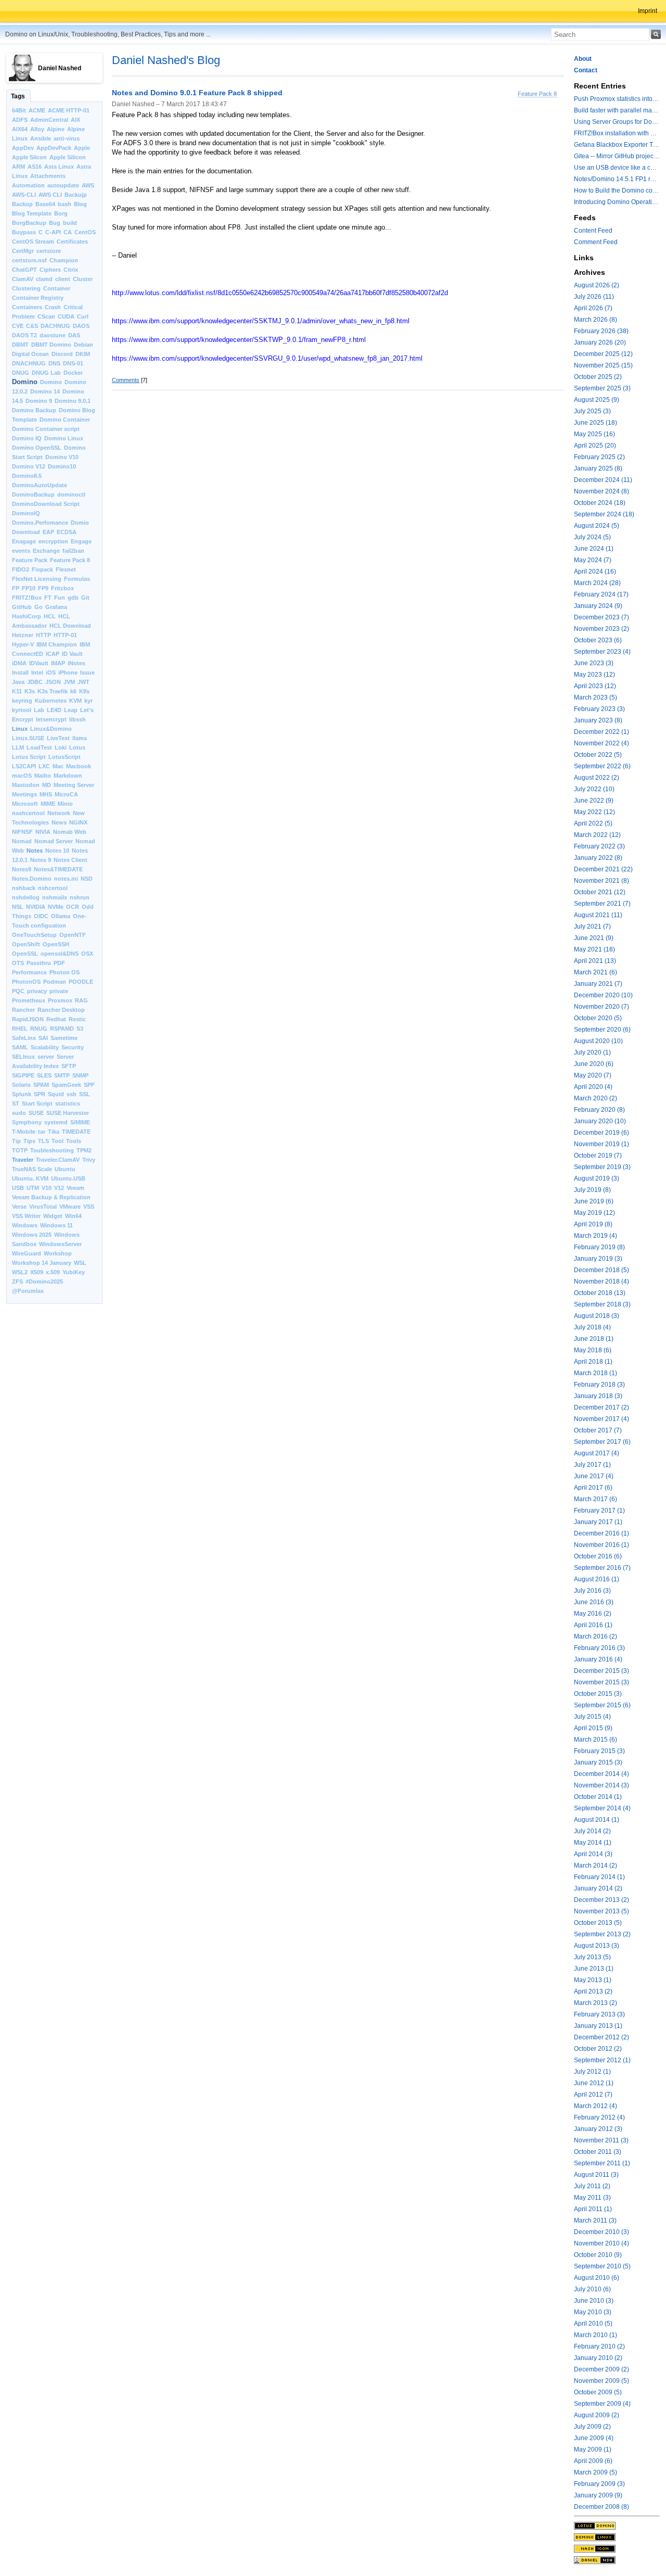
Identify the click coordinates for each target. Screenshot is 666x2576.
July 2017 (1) (592, 1465)
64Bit (19, 110)
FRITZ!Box (27, 598)
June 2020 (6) (594, 1064)
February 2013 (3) (599, 2014)
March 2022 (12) (597, 835)
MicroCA (66, 794)
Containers (27, 307)
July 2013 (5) (592, 1957)
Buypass (24, 232)
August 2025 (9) (597, 400)
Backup (22, 204)
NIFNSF (22, 832)
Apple (82, 148)
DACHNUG (55, 326)
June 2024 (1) (594, 549)
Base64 (45, 204)
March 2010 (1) (595, 2335)
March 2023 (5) (595, 697)
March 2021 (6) (595, 972)
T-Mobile (24, 1132)
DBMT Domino (51, 345)
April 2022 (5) (593, 823)
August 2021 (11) (598, 915)
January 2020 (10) (600, 1121)
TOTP (20, 1150)
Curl (83, 316)
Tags (18, 96)
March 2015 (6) (595, 1740)
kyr (88, 701)
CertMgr (23, 251)
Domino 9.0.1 (73, 401)
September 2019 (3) (602, 1167)
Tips (29, 1141)
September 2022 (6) (602, 766)
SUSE (36, 1113)
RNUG (39, 1029)
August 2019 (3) (597, 1178)
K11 (17, 691)
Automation (28, 185)
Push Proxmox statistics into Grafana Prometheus (617, 99)
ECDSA (67, 532)
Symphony (27, 1122)
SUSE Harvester (68, 1113)
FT (48, 598)
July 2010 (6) (592, 2289)
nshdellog (26, 897)
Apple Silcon (29, 157)
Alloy (37, 129)
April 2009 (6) (593, 2461)
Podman (55, 982)
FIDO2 (21, 569)
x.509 (53, 1272)
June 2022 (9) (594, 801)
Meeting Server (74, 785)
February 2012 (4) (599, 2117)
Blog (80, 204)
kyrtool (22, 710)
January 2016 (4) (598, 1659)
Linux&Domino (51, 729)
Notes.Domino (32, 879)
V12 (59, 1188)
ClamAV (23, 279)
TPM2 (84, 1150)
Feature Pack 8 (70, 560)
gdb (73, 598)
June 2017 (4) (594, 1476)
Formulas (77, 579)
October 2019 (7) (598, 1156)
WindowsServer (60, 1244)
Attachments (48, 176)
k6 (73, 691)
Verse (19, 1207)
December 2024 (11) (603, 480)
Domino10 (62, 466)
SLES (44, 1075)
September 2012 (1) (602, 2060)
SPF (89, 1085)
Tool (57, 1141)
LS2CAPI (24, 766)
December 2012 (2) (601, 2037)
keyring (22, 701)
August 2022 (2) (597, 778)
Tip (16, 1141)
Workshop (58, 1253)
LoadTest (39, 747)
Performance (29, 972)
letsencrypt (51, 719)
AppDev (23, 148)
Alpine (56, 129)
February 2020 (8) (599, 1110)
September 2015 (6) (602, 1705)
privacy (37, 991)
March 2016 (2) (595, 1636)
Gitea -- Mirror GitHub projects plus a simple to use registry (617, 156)
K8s (84, 691)
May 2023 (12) (594, 675)
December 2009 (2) (601, 2369)
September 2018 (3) (602, 1304)
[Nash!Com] (617, 2548)
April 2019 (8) (593, 1224)
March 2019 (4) (595, 1236)
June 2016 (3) (594, 1602)
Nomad (22, 841)
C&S (32, 326)
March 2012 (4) (595, 2106)
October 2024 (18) (600, 503)
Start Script (37, 1103)
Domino (25, 382)
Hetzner (23, 635)
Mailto (43, 776)
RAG (81, 1000)
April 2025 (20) (595, 446)
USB (18, 1188)
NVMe (56, 907)
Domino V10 (62, 457)
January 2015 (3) (598, 1762)
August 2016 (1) (597, 1579)
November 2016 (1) (601, 1545)
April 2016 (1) (593, 1625)
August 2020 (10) (598, 1041)
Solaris (21, 1085)
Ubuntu (65, 1169)
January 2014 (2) (598, 1888)
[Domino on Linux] (617, 2537)
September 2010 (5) (602, 2266)
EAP (48, 532)
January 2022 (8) (598, 858)
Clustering (26, 288)
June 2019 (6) (594, 1201)
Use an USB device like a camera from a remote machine (617, 168)
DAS (74, 335)
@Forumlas (28, 1291)
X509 (37, 1272)
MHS (46, 794)
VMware (70, 1207)
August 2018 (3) (597, 1316)
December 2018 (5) (601, 1270)
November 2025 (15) (603, 365)
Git (85, 598)
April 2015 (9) (593, 1728)
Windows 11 (56, 1225)
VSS (89, 1207)
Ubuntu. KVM (30, 1178)
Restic (77, 1019)
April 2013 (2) (593, 1991)
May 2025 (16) (594, 434)
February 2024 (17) (601, 594)
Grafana (56, 607)
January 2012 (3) (598, 2129)
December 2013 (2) (601, 1900)
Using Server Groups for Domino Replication (617, 122)
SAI (43, 1038)
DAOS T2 (24, 335)
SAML (20, 1047)
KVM (75, 701)
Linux (20, 729)
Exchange (46, 551)
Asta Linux (59, 167)
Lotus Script (29, 757)
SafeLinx (24, 1038)
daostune (53, 335)
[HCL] (617, 2526)
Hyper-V (23, 644)
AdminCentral (49, 120)
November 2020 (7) (601, 1007)
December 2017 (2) (601, 1407)
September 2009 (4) (602, 2404)
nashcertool (28, 813)
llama (80, 738)
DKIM (83, 354)
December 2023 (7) (601, 617)
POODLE (81, 982)
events (21, 551)
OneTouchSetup (34, 935)
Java (18, 682)
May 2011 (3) (592, 2198)
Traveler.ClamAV (58, 1160)
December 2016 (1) (601, 1533)
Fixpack (42, 569)
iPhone (68, 672)
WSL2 (20, 1272)
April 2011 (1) (593, 2209)
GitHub (22, 607)
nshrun (80, 897)
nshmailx (55, 897)
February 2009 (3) (599, 2484)
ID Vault (72, 654)
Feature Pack (30, 560)
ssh (72, 1094)
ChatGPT (24, 270)
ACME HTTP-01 (69, 110)
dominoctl (71, 494)
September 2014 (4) (602, 1808)
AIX (75, 120)
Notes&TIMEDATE (58, 869)
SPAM (41, 1085)
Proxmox (60, 1000)
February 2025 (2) (599, 457)
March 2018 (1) (595, 1373)
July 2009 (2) (592, 2427)
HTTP (43, 635)
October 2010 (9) (598, 2255)
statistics (68, 1103)
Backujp (76, 195)
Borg (61, 213)
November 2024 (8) (601, 491)
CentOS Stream (33, 242)
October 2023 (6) (598, 640)
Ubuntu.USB (68, 1178)
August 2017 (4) (597, 1453)
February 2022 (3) (599, 846)
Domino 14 (45, 391)
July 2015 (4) (592, 1717)
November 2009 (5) (601, 2381)
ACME (37, 110)
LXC (44, 766)
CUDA (66, 316)
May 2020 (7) (593, 1075)
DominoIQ (26, 513)
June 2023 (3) (594, 663)
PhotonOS (26, 982)
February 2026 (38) (601, 331)
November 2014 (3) (601, 1785)
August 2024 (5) (597, 526)
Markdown (68, 776)
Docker (73, 373)
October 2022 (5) (598, 755)
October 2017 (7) (598, 1430)
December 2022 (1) (601, 732)
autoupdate (63, 185)
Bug (55, 223)
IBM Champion (57, 644)
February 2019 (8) (599, 1247)
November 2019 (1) (601, 1144)
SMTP (62, 1075)
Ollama (61, 916)
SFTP (69, 1066)
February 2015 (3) (599, 1751)
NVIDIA (36, 907)
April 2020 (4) (593, 1087)
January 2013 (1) (598, 2026)
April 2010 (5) (593, 2324)
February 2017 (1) (599, 1511)
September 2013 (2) (602, 1934)
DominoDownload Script (46, 504)
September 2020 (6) (602, 1030)
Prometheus (29, 1000)
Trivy (89, 1160)
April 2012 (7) (593, 2095)
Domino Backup (34, 410)
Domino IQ (27, 438)
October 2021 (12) (600, 892)
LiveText (58, 738)
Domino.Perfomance (40, 523)
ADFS (20, 120)
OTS (18, 963)
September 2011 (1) (602, 2163)
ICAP (53, 654)
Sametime (64, 1038)
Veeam (75, 1188)
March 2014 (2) (595, 1866)
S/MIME (80, 1122)
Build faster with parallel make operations (617, 110)
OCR (73, 907)
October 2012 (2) (598, 2049)
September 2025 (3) (602, 388)
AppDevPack (54, 148)
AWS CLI (50, 195)
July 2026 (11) (594, 297)
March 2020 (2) (595, 1098)
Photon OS (65, 972)
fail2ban (73, 551)
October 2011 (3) (598, 2152)
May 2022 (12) (594, 812)
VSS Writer (26, 1216)
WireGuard (27, 1253)
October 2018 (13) (600, 1293)
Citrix (71, 270)
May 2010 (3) (593, 2312)
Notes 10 (57, 851)
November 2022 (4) (601, 743)
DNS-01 (73, 363)
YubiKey (74, 1272)
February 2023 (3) (599, 709)
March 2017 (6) (595, 1499)
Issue (87, 672)
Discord (62, 354)
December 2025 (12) (603, 354)
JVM (69, 682)
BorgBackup (29, 223)
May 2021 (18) (594, 949)
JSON (53, 682)
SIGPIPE (23, 1075)
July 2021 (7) (592, 927)
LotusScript (65, 757)
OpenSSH (56, 944)
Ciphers (50, 270)
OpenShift (26, 944)
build (70, 223)
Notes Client (71, 860)
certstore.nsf (29, 260)
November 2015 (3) (601, 1682)
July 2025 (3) (592, 411)
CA (68, 232)
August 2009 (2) (597, 2415)
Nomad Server (54, 841)
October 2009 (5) (598, 2392)
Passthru (39, 963)
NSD (87, 879)
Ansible (41, 138)
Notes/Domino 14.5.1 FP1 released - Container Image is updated (617, 179)
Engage (81, 541)
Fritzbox (62, 588)
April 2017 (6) (593, 1488)
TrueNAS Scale (32, 1169)
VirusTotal (43, 1207)
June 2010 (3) (594, 2301)
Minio (65, 804)
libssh (78, 719)
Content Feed (593, 231)
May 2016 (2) (593, 1614)
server (46, 1057)
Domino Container (65, 420)
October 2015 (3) (598, 1694)
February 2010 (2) (599, 2346)
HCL (50, 616)
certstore (49, 251)
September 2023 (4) (602, 652)
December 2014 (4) (601, 1774)
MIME (48, 804)
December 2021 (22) (603, 869)
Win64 (73, 1216)
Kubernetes (51, 701)
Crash (53, 307)
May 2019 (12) (594, 1213)
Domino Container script (46, 429)
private (59, 991)
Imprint (648, 11)
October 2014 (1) (598, 1797)
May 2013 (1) (593, 1980)
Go (39, 607)
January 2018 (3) (598, 1396)
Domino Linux (64, 438)
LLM (18, 747)
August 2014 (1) (597, 1820)
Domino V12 (29, 466)
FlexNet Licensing (37, 579)
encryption (53, 541)
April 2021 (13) (595, 961)
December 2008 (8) (601, 2507)
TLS (43, 1141)
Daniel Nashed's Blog (166, 60)
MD (47, 785)
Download (26, 532)
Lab (39, 710)
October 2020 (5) (598, 1018)
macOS (22, 776)
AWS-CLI (24, 195)
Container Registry (38, 298)
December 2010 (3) (601, 2232)
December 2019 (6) (601, 1133)
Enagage (24, 541)
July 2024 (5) (592, 537)
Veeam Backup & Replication (51, 1197)
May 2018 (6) (593, 1350)
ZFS (17, 1281)
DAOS (81, 326)
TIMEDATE (76, 1132)
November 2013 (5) (601, 1911)
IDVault (39, 663)
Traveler (23, 1160)
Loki (61, 747)
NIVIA (43, 832)
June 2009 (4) (594, 2438)
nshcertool (53, 888)
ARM (18, 167)
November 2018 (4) (601, 1281)
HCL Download (70, 626)
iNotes (76, 663)
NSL (18, 907)
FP (16, 588)
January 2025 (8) (598, 468)
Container (57, 288)
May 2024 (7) (593, 560)
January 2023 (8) (598, 720)
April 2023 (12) (595, 686)
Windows (25, 1225)
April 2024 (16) (595, 572)
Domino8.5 (27, 476)
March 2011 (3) (595, 2220)
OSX (87, 954)
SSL (85, 1094)
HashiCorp (27, 616)
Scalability (45, 1047)
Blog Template (32, 213)
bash (65, 204)
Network (59, 813)
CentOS (85, 232)
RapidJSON (28, 1019)
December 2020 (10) (603, 995)
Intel (37, 672)
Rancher (23, 1010)
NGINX (78, 822)
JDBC (35, 682)
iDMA (19, 663)
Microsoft (25, 804)
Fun (60, 598)
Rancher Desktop (61, 1010)
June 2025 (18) (595, 423)
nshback (24, 888)
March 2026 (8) (595, 320)
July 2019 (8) (592, 1190)
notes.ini (66, 879)
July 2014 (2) (592, 1831)
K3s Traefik (53, 691)
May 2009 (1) (593, 2450)
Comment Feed (596, 242)
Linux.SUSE (28, 738)
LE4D (54, 710)
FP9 (43, 588)
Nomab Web (70, 832)
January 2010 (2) (598, 2358)
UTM (33, 1188)
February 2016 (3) (599, 1648)
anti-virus (67, 138)
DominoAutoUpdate (40, 485)
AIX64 (20, 129)
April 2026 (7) (593, 308)
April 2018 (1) (593, 1362)
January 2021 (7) (598, 984)
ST (16, 1103)
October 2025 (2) (598, 377)
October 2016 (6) (598, 1556)
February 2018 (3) (599, 1385)
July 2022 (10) (594, 789)
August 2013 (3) (597, 1946)
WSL (80, 1263)
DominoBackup (33, 494)
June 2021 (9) (594, 938)
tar (42, 1132)
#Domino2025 (44, 1281)
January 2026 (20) (600, 342)
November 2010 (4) (601, 2243)
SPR (40, 1094)
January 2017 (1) (598, 1522)
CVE (18, 326)
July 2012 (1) (592, 2072)
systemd (56, 1122)
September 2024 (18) (604, 514)
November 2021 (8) (601, 881)
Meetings (24, 794)
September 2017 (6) (602, 1442)
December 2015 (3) (601, 1671)
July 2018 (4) (592, 1327)
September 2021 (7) (602, 904)
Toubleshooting (52, 1150)
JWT (84, 682)
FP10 (29, 588)
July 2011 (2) (592, 2186)
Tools (74, 1141)
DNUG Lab (46, 373)
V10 (47, 1188)
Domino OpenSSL (37, 448)
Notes (35, 851)
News (59, 822)
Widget (53, 1216)
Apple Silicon (68, 157)
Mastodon (26, 785)
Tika (54, 1132)
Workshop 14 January (42, 1263)
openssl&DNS (60, 954)
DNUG (21, 373)
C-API (53, 232)
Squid (56, 1094)
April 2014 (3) (593, 1854)
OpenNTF (73, 935)
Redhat (56, 1019)
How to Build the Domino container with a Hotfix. (617, 191)
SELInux (23, 1057)
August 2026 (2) (597, 285)
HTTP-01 (65, 635)
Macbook (79, 766)
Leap (71, 710)
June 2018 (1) (594, 1339)
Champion (64, 260)
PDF (59, 963)
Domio (80, 523)
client (63, 279)
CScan (46, 316)
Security (73, 1047)
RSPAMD (62, 1029)
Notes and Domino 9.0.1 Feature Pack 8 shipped (197, 93)
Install (20, 672)
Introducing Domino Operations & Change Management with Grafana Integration (617, 202)
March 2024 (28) (597, 583)
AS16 (35, 167)
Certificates (72, 242)
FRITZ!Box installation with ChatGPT (617, 133)
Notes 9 (41, 860)
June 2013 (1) (594, 1969)
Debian (84, 345)
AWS (88, 185)
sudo (19, 1113)
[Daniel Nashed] (617, 2560)
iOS (51, 672)
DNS (54, 363)
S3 (80, 1029)
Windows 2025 (32, 1235)
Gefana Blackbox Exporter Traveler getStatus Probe (617, 145)
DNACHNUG (29, 363)
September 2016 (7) (602, 1568)
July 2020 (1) (592, 1052)
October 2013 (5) (598, 1923)
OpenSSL (25, 954)
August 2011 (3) (596, 2175)
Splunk (22, 1094)
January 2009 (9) (598, 2495)
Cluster (83, 279)
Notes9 (22, 869)
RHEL (20, 1029)
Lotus (77, 747)
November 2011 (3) (601, 2140)
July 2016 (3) (592, 1591)
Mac (58, 766)
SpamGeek (66, 1085)
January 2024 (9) (598, 606)
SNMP (80, 1075)
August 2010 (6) (597, 2278)
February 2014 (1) (599, 1877)
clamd (44, 279)
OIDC (41, 916)
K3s (30, 691)
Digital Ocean (30, 354)
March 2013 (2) (595, 2003)
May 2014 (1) (593, 1843)
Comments (126, 380)
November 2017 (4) (601, 1419)
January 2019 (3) (598, 1259)
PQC (18, 991)
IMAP (58, 663)
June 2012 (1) (594, 2083)
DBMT (20, 345)
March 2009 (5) (595, 2472)
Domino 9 (39, 401)
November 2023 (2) (601, 629)
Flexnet (66, 569)
